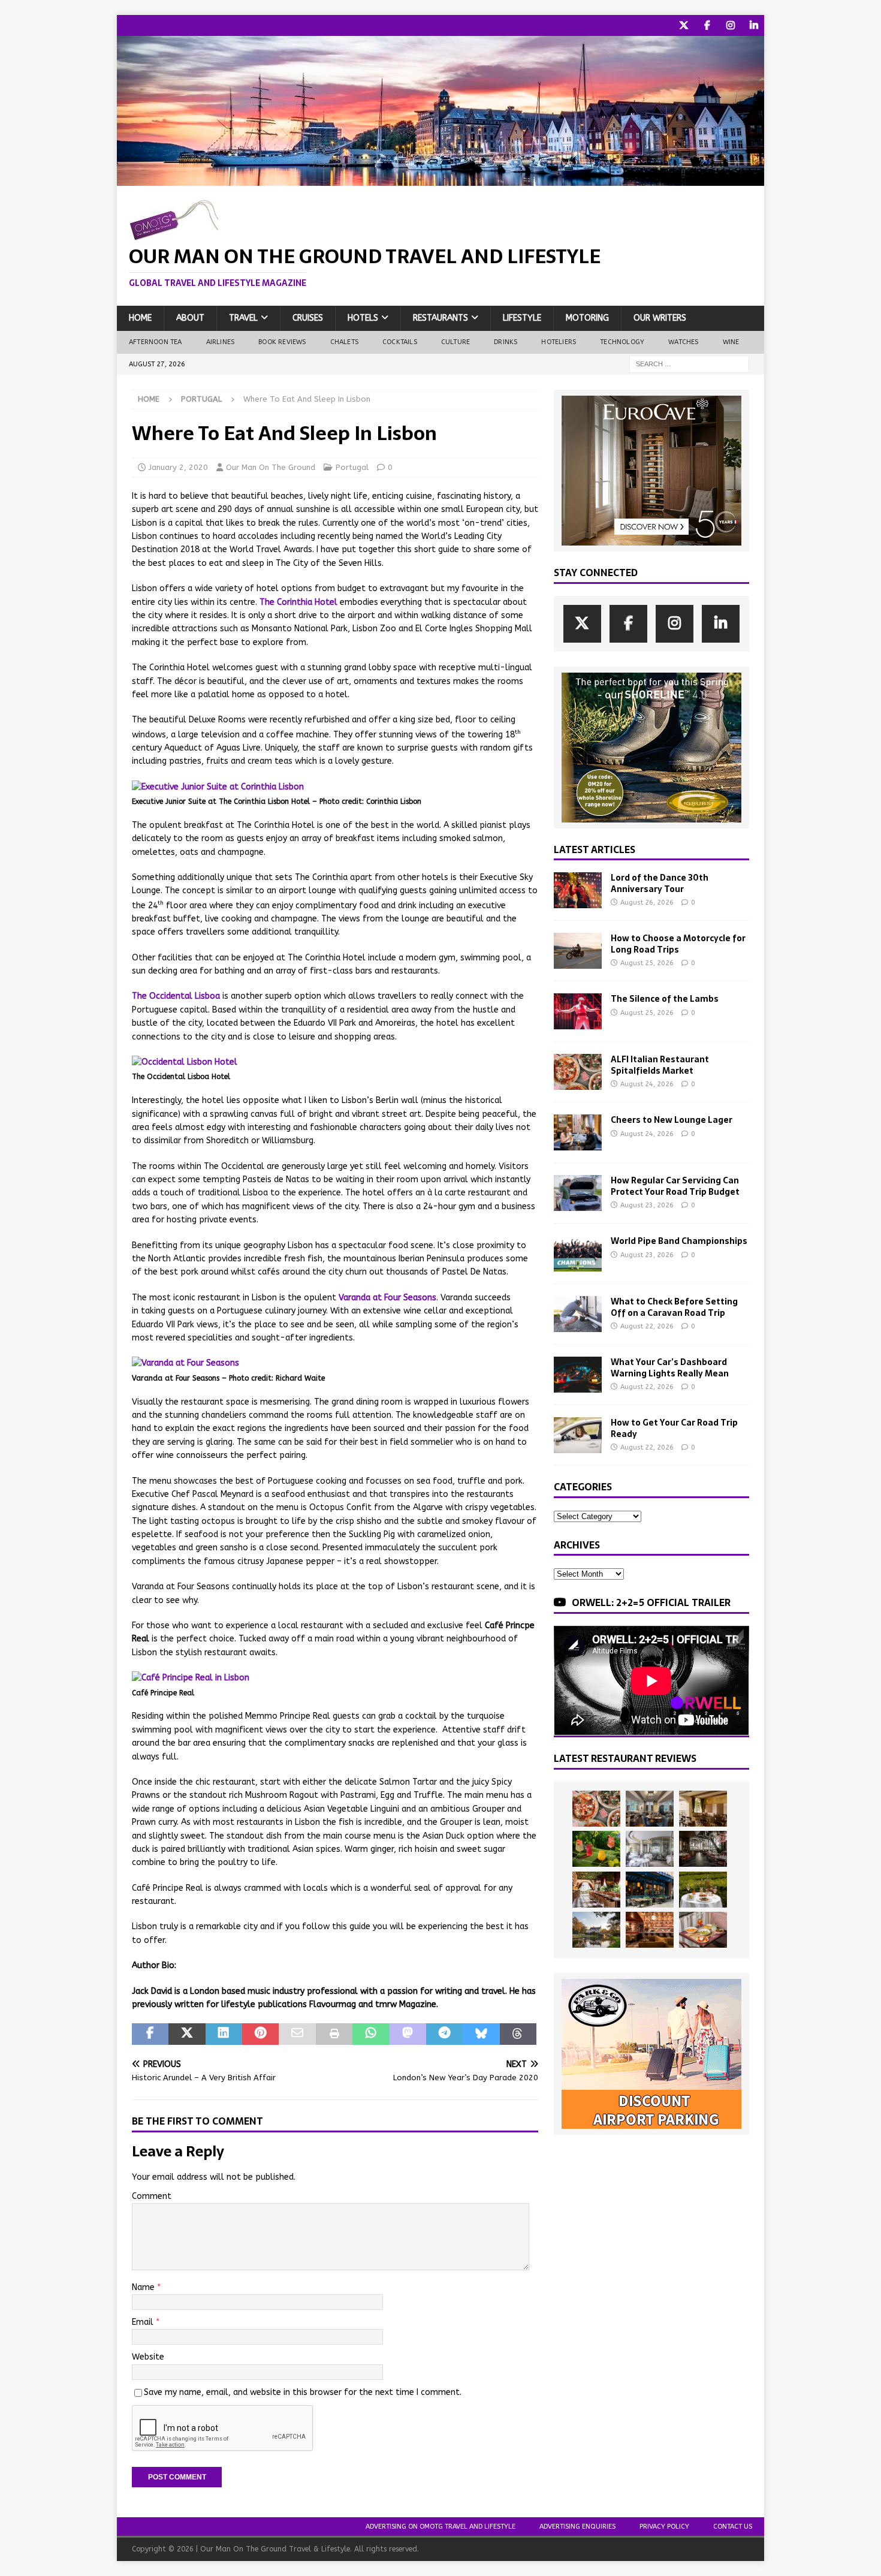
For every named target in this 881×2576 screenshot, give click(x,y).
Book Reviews (282, 342)
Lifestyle (522, 318)
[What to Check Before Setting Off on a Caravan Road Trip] (578, 1314)
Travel (243, 318)
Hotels (363, 318)
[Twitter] (684, 25)
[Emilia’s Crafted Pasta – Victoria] (703, 1930)
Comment (152, 2196)
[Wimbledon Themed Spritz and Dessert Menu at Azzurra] (596, 1849)
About (190, 318)
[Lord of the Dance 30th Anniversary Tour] (578, 890)
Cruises (308, 318)
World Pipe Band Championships (679, 1241)
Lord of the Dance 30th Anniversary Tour (660, 883)
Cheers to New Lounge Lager (672, 1120)
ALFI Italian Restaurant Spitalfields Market (660, 1065)
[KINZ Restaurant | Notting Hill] (703, 1809)
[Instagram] (730, 25)
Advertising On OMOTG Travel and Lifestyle (441, 2527)
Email (144, 2322)
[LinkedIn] (754, 25)
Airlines (221, 342)
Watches (683, 342)
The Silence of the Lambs (665, 999)
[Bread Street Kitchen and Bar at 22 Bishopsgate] (703, 1849)
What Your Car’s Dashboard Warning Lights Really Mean (670, 1367)
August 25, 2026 (647, 963)
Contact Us (733, 2527)
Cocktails (400, 342)
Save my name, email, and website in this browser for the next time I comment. (303, 2392)
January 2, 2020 (178, 467)
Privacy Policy (664, 2527)
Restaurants (441, 318)
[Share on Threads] (518, 2034)
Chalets (344, 342)
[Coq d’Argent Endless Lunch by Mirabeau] (703, 1890)
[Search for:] (689, 364)
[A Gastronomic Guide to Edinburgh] (596, 1930)
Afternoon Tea (156, 342)
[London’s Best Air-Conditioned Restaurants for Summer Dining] (650, 1849)
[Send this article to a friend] (297, 2034)
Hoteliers (559, 342)
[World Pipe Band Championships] (578, 1254)
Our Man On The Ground (271, 467)
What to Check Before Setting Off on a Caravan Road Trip (674, 1307)
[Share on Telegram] (444, 2034)
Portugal (352, 467)
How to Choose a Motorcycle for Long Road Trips (678, 944)
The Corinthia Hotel (298, 602)
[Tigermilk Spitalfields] (596, 1890)
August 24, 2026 (647, 1084)
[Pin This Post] (260, 2034)
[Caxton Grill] (650, 1809)
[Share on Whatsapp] (371, 2034)
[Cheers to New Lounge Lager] (578, 1132)
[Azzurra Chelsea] (650, 1890)
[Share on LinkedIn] (224, 2034)
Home (140, 318)
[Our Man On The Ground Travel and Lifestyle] (441, 179)
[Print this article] (334, 2034)
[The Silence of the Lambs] (578, 1011)
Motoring (587, 318)
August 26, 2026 (647, 903)
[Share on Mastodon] (408, 2034)
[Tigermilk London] (650, 1930)
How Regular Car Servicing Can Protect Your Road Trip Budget (675, 1186)
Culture (455, 342)
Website (148, 2357)
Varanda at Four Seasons (387, 1298)
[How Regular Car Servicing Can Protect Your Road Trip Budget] (578, 1193)
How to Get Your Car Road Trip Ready (674, 1428)
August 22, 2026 (647, 1326)
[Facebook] (707, 25)
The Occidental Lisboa (176, 996)
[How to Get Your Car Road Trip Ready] (578, 1435)
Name (144, 2287)
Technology (622, 342)
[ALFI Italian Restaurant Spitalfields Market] (578, 1072)
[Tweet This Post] (187, 2034)
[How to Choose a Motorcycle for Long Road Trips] (578, 951)
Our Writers (660, 318)
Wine (731, 342)
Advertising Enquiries (577, 2527)
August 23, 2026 (647, 1205)
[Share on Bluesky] (481, 2034)
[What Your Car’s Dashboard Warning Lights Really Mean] (578, 1375)
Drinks (506, 342)
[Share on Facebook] (150, 2034)
